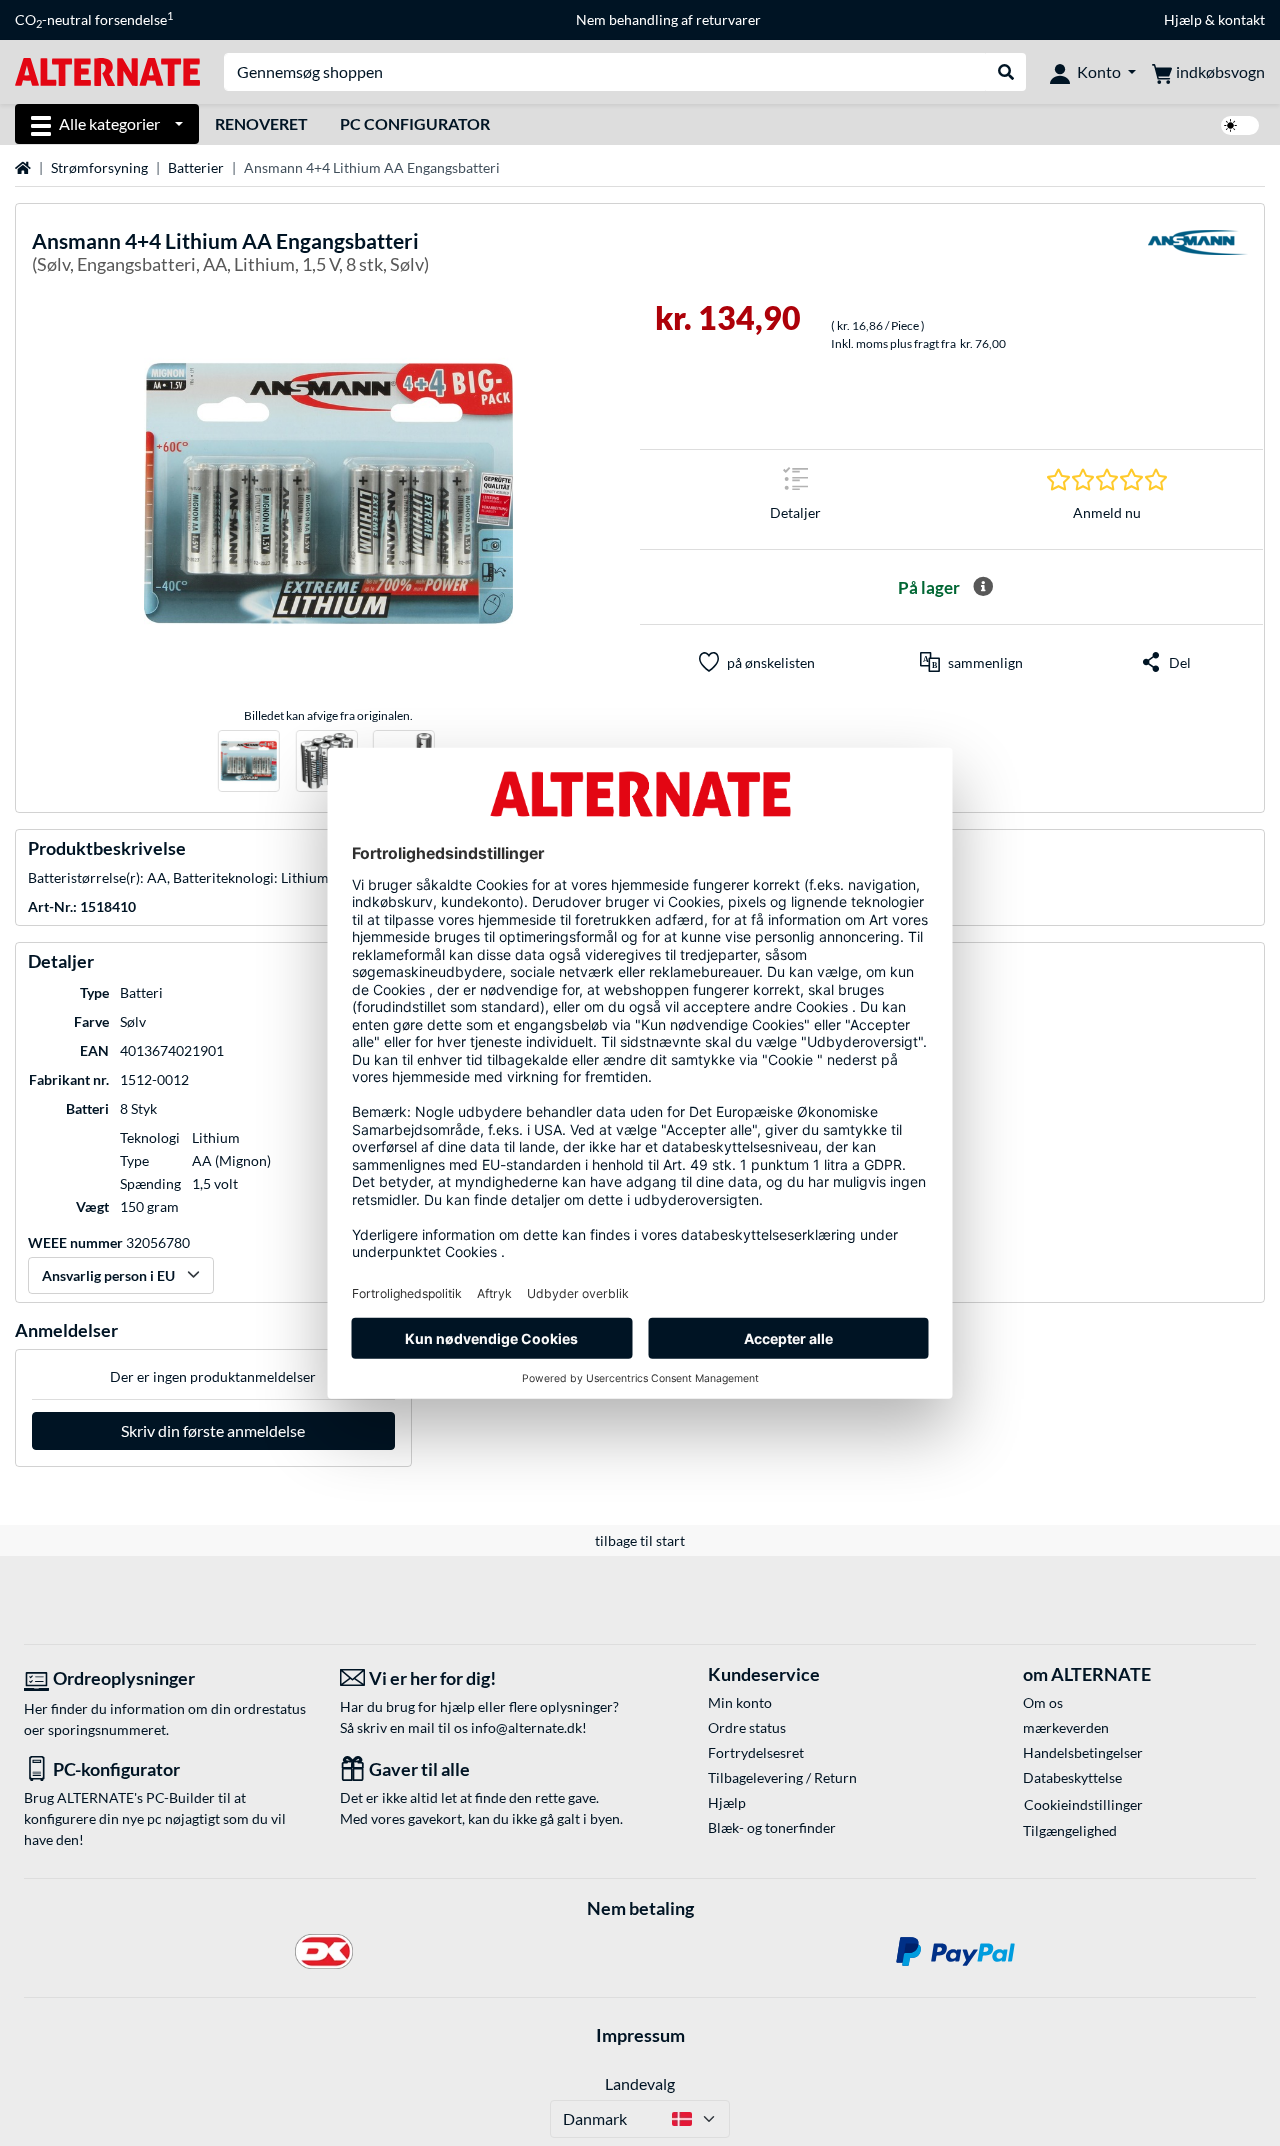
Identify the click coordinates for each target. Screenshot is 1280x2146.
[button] (971, 662)
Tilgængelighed (1070, 1830)
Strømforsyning (99, 167)
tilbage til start (640, 1540)
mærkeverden (1066, 1727)
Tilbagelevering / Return (782, 1777)
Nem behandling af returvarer (668, 19)
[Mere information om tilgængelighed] (983, 587)
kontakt (1241, 19)
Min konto (740, 1702)
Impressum (640, 2035)
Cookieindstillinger (1083, 1804)
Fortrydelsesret (756, 1752)
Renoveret (261, 123)
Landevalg (640, 2083)
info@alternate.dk (526, 1727)
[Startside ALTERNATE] (107, 70)
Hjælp (1183, 19)
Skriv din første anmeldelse (213, 1430)
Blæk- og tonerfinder (772, 1827)
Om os (1043, 1702)
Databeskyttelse (1072, 1777)
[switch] (1240, 125)
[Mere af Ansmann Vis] (1198, 255)
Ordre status (747, 1727)
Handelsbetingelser (1083, 1752)
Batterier (196, 167)
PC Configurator (415, 123)
